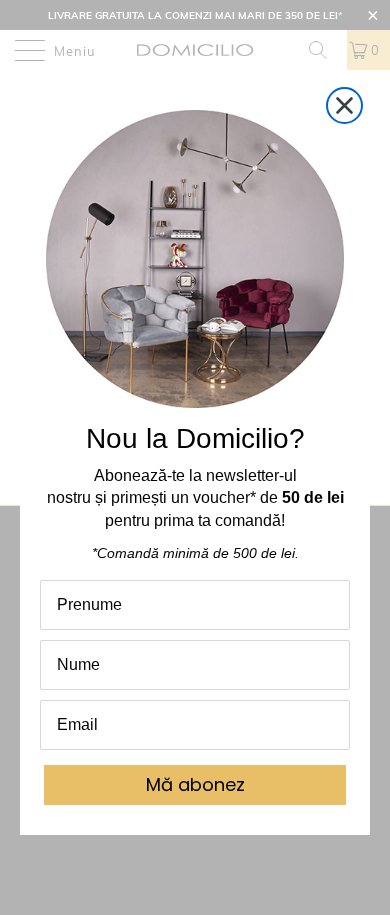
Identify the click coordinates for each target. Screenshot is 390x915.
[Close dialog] (344, 105)
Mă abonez (195, 784)
